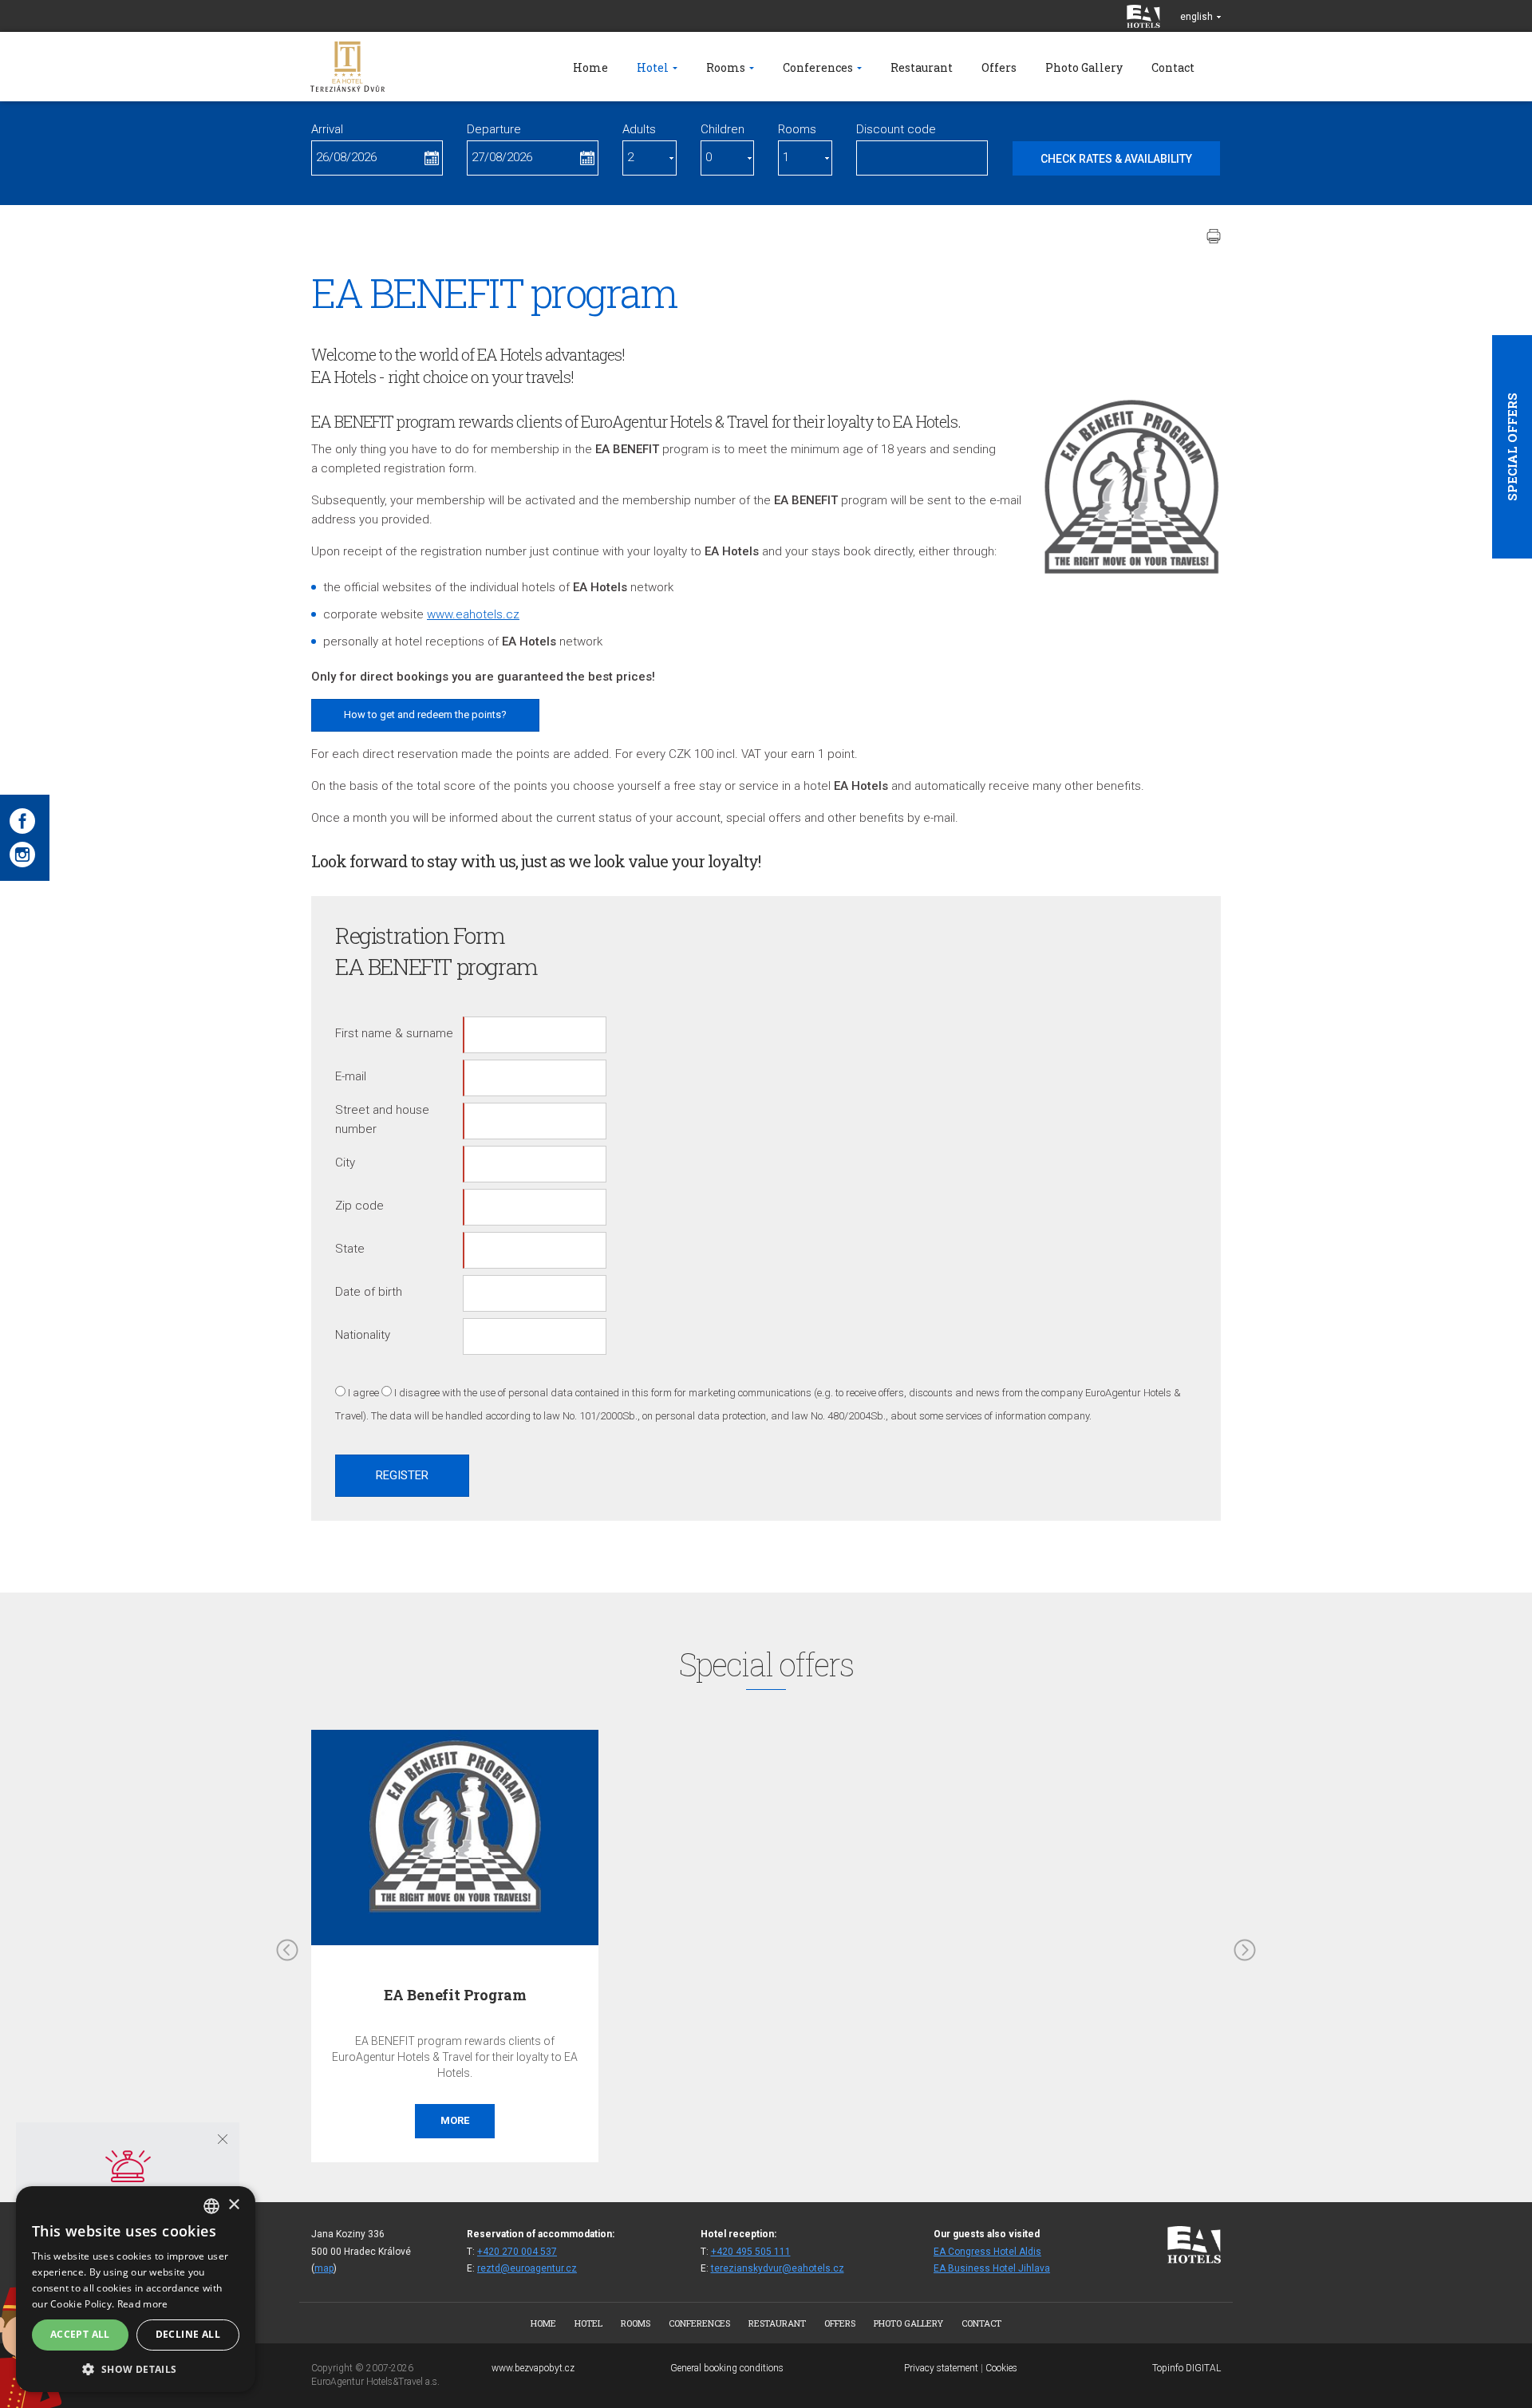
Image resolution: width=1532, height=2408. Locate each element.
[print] (1214, 236)
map (324, 2268)
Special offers (1512, 447)
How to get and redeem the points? (425, 715)
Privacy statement (941, 2368)
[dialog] (136, 2289)
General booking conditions (727, 2368)
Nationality (363, 1335)
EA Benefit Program (455, 1995)
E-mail (351, 1076)
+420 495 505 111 (751, 2252)
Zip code (359, 1206)
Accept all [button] (80, 2334)
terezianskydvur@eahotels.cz (778, 2268)
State (350, 1249)
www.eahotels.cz (473, 614)
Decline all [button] (188, 2334)
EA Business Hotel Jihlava (992, 2268)
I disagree (417, 1393)
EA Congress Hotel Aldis (987, 2252)
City (345, 1163)
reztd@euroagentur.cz (527, 2268)
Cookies (1001, 2368)
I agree (363, 1393)
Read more (143, 2304)
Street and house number (382, 1119)
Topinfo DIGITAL (1187, 2368)
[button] (136, 2369)
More (455, 2120)
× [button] (233, 2205)
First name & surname (394, 1033)
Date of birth (369, 1292)
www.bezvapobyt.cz (533, 2368)
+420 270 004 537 (517, 2252)
